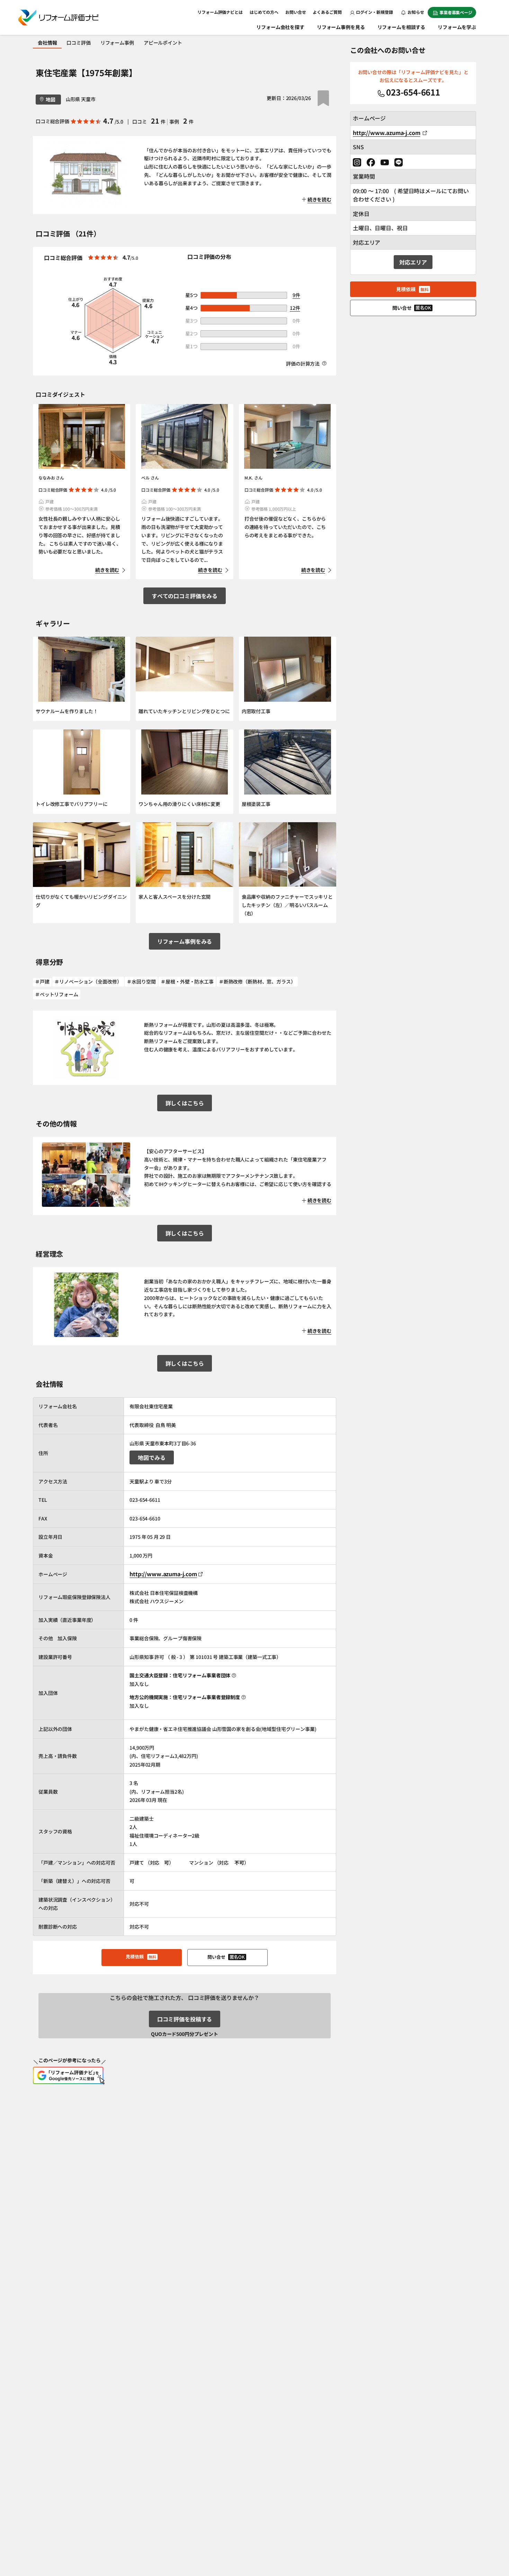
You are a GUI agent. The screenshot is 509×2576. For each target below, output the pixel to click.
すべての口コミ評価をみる (185, 596)
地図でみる (151, 1457)
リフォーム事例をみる (185, 941)
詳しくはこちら (185, 1103)
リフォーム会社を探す (280, 27)
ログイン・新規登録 (374, 12)
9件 (296, 295)
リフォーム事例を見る (341, 27)
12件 (295, 308)
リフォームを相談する (401, 27)
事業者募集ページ (456, 12)
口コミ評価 (78, 43)
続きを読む (107, 570)
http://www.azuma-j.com (163, 1574)
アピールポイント (163, 43)
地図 (51, 99)
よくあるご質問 (327, 12)
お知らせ (416, 12)
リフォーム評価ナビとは (220, 12)
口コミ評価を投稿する (185, 2019)
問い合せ (226, 1957)
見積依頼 (141, 1956)
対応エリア (413, 262)
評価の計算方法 (303, 363)
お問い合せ (296, 12)
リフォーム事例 (117, 43)
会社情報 (47, 43)
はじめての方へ (264, 12)
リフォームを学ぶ (457, 27)
